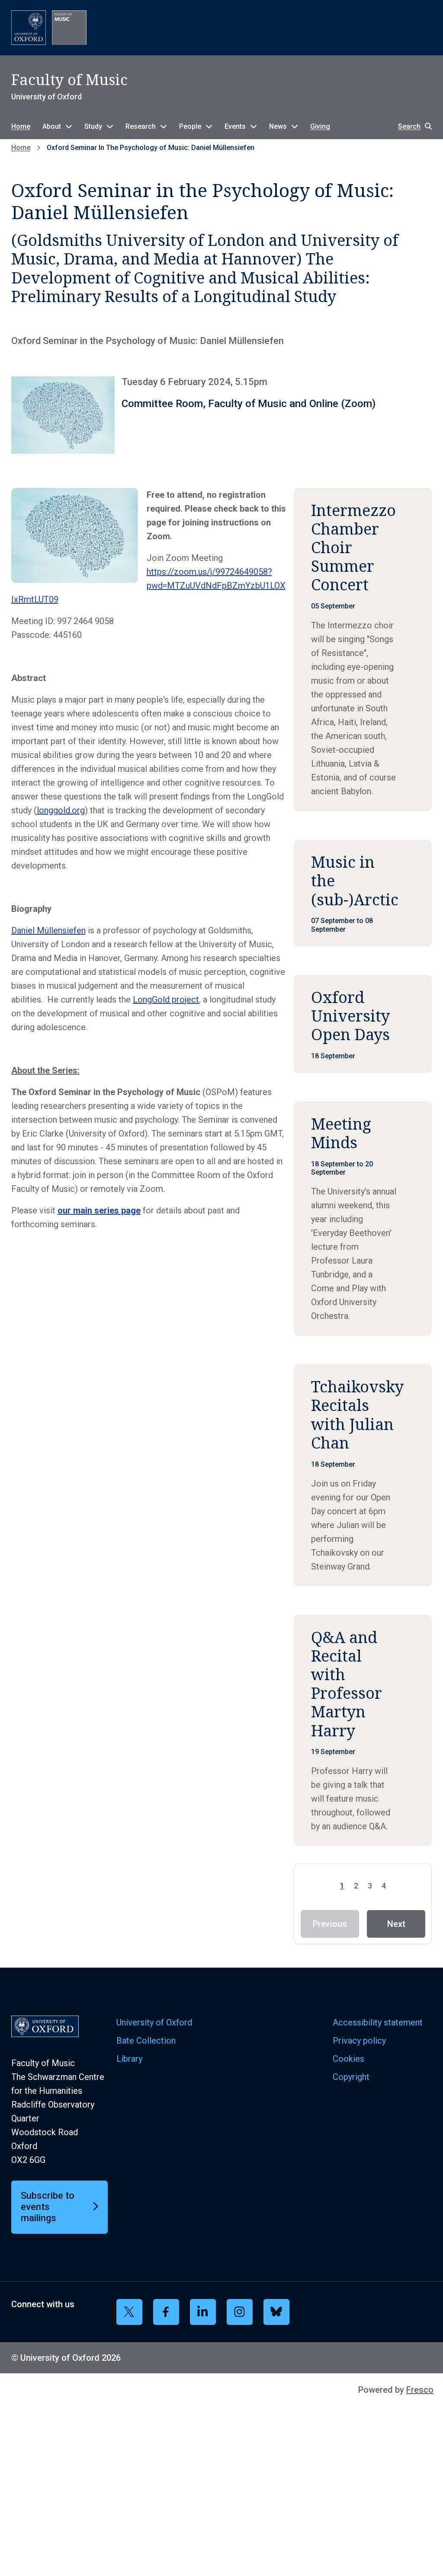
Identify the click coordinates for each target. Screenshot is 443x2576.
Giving (320, 126)
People (190, 126)
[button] (411, 126)
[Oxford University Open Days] (363, 1024)
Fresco (420, 2390)
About (52, 126)
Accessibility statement (378, 2022)
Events (235, 126)
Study (93, 126)
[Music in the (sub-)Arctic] (363, 893)
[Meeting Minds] (363, 1219)
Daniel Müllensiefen (48, 930)
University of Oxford (154, 2022)
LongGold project (166, 1000)
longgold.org (61, 810)
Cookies (348, 2059)
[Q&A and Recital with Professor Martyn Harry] (363, 1731)
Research (141, 126)
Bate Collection (146, 2041)
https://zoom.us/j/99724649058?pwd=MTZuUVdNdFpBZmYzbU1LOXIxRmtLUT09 (148, 586)
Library (129, 2059)
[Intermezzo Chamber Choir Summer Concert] (363, 650)
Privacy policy (359, 2041)
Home (21, 126)
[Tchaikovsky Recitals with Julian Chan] (363, 1475)
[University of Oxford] (29, 28)
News (278, 126)
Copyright (351, 2077)
